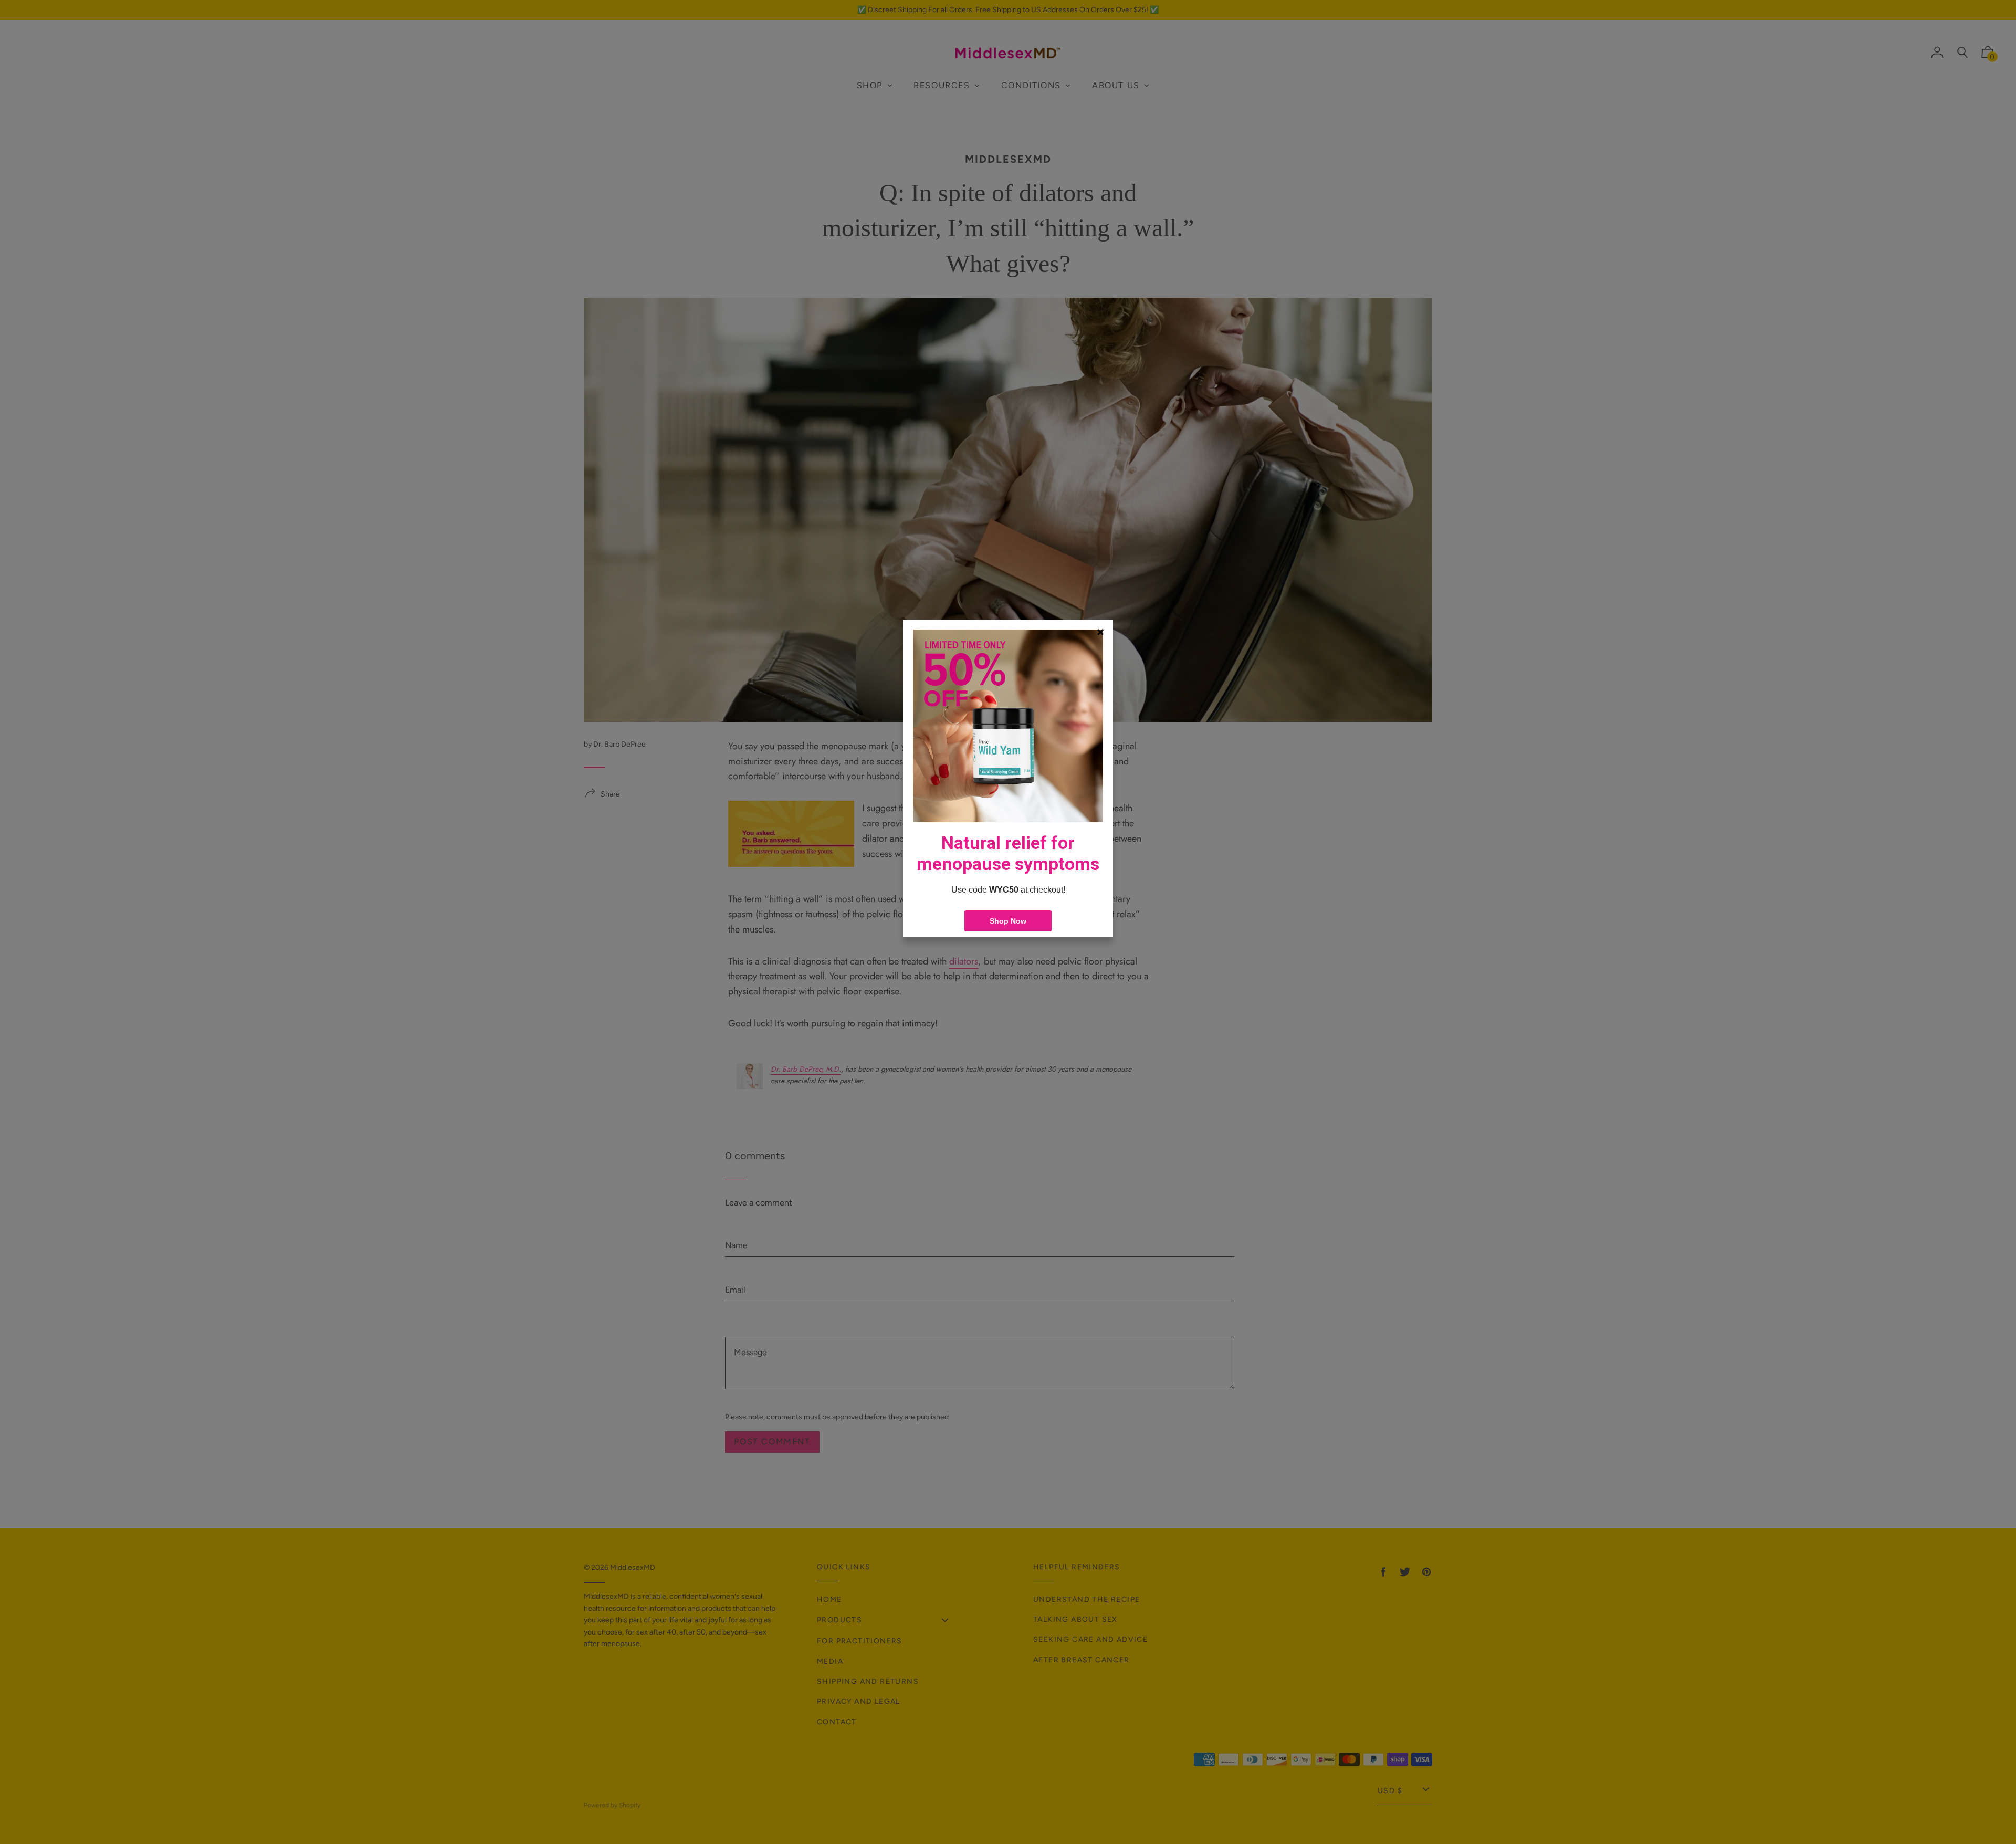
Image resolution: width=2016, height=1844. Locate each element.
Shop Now (1008, 921)
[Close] (1100, 632)
